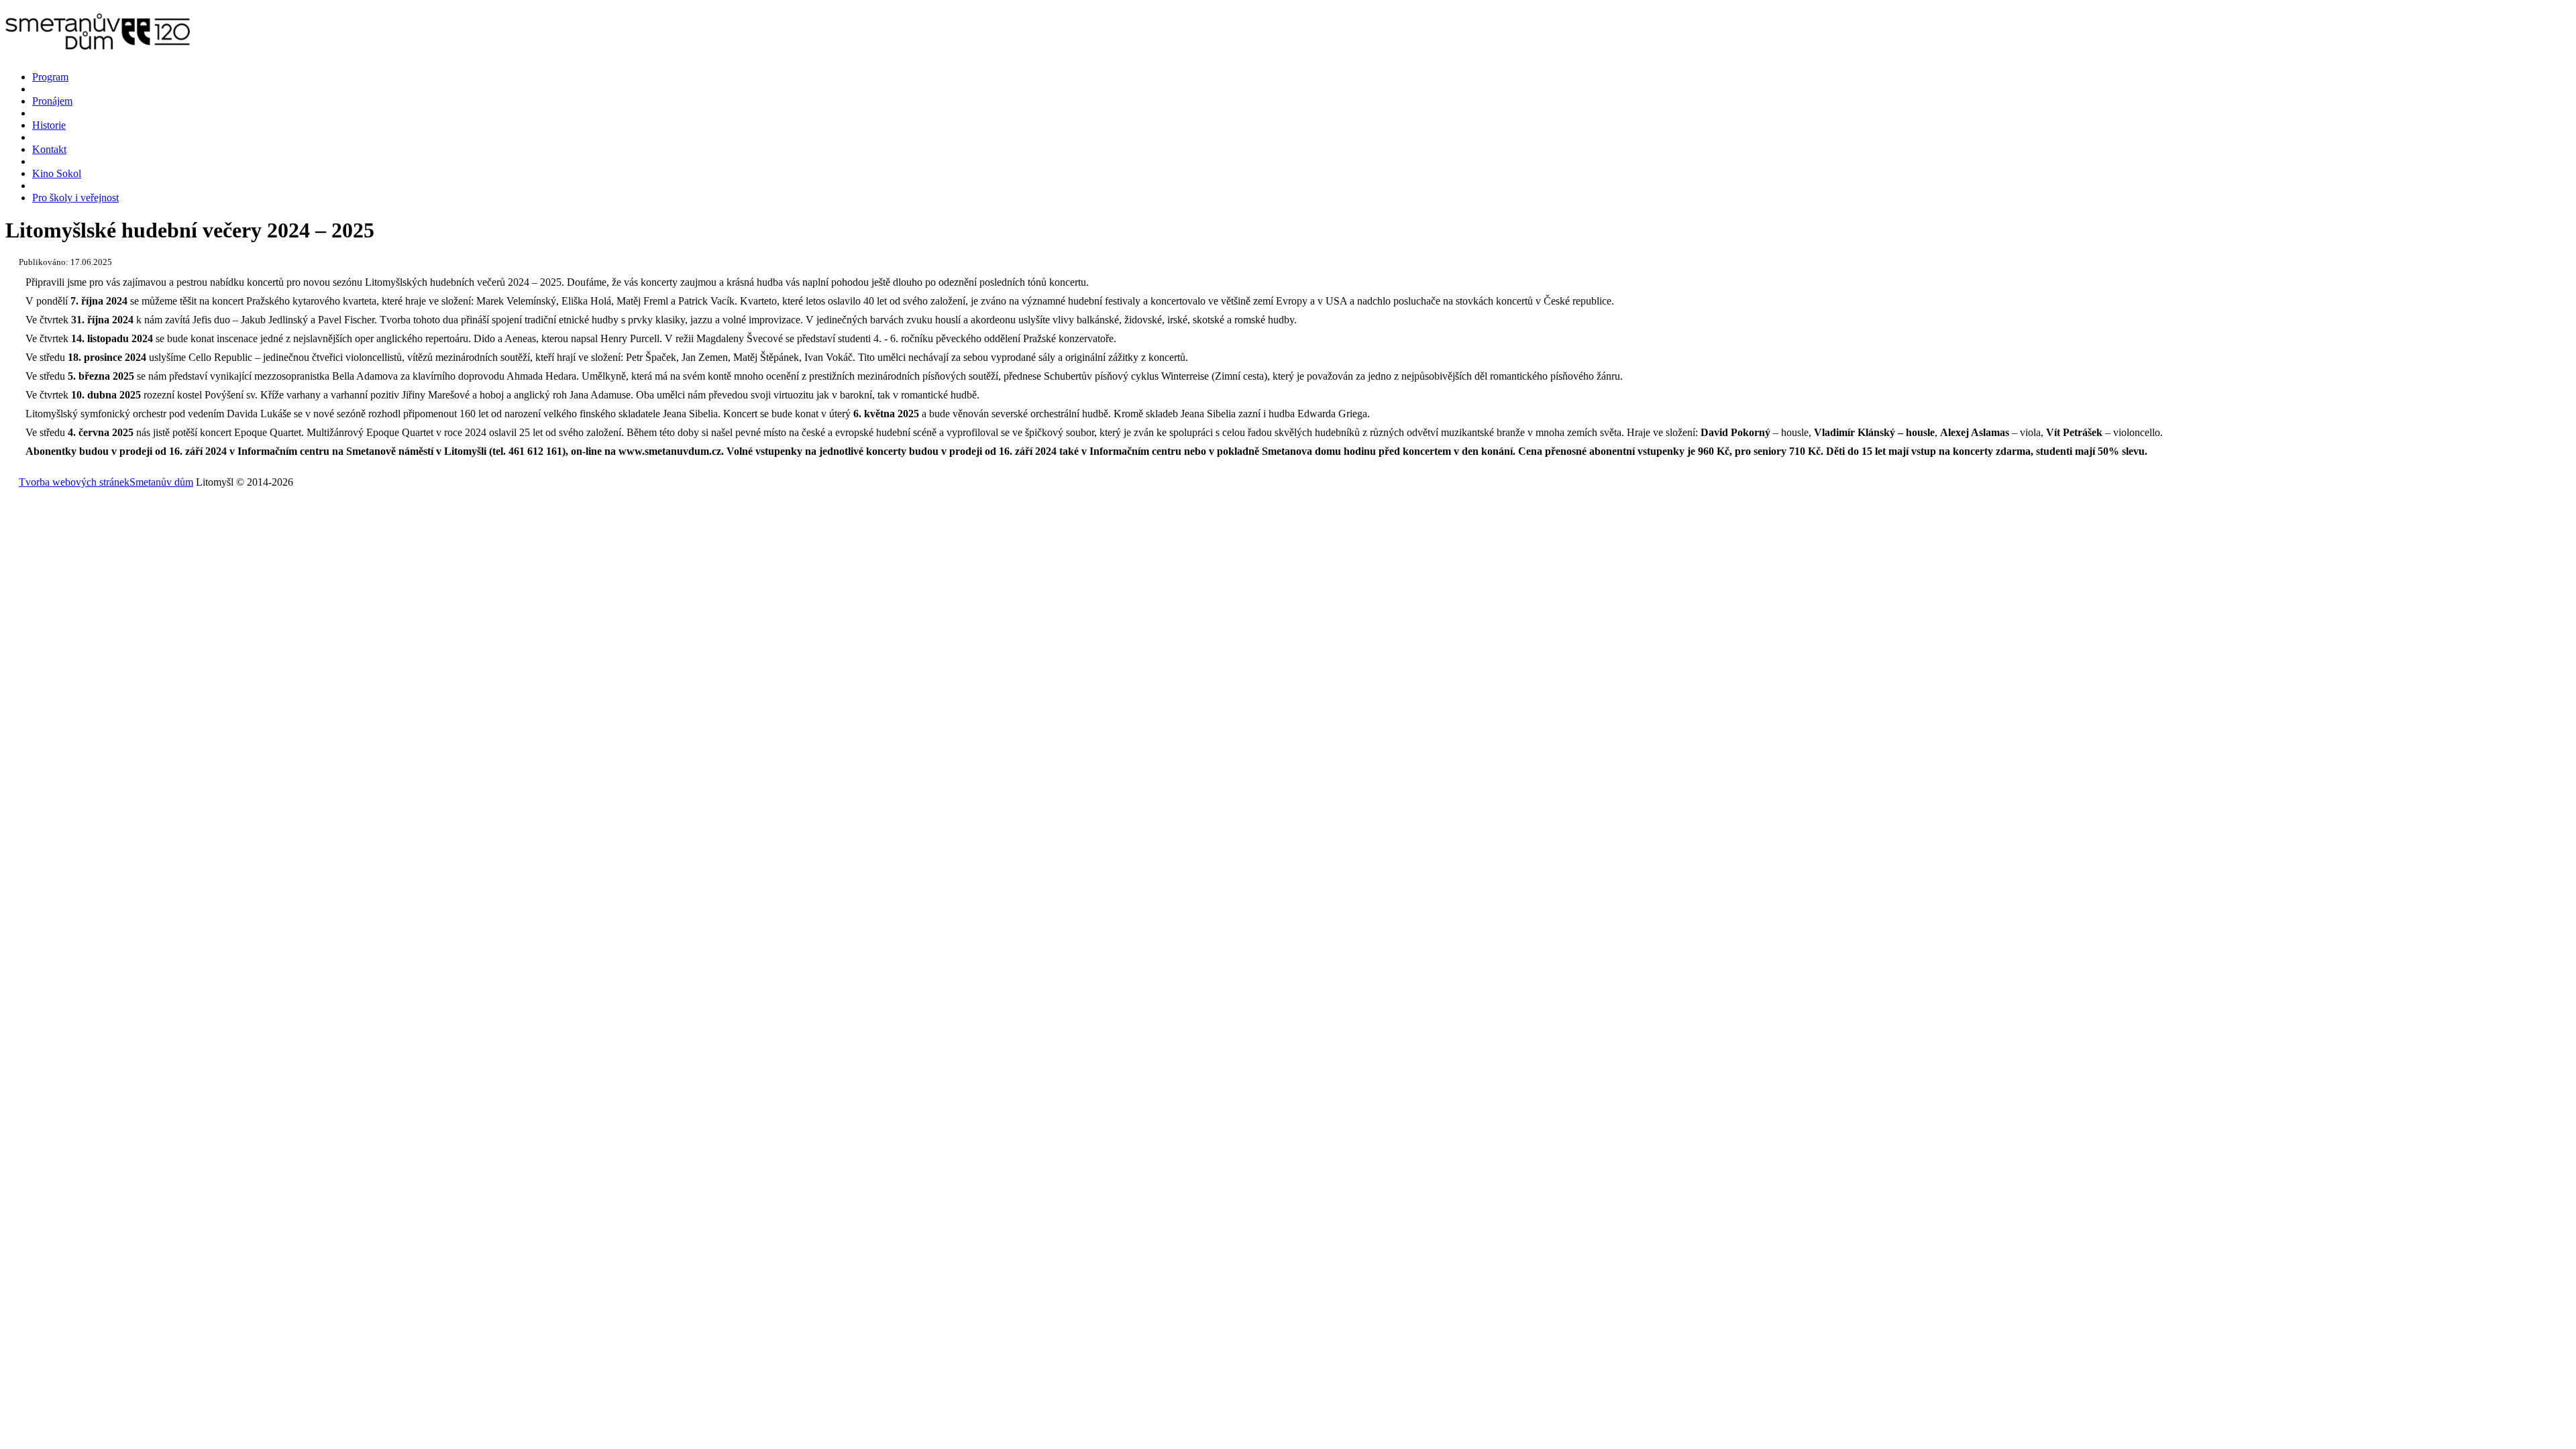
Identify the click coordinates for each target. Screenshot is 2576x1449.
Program (50, 77)
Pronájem (52, 101)
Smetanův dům (161, 482)
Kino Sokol (57, 173)
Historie (49, 125)
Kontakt (49, 149)
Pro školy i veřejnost (75, 198)
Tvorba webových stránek (74, 482)
